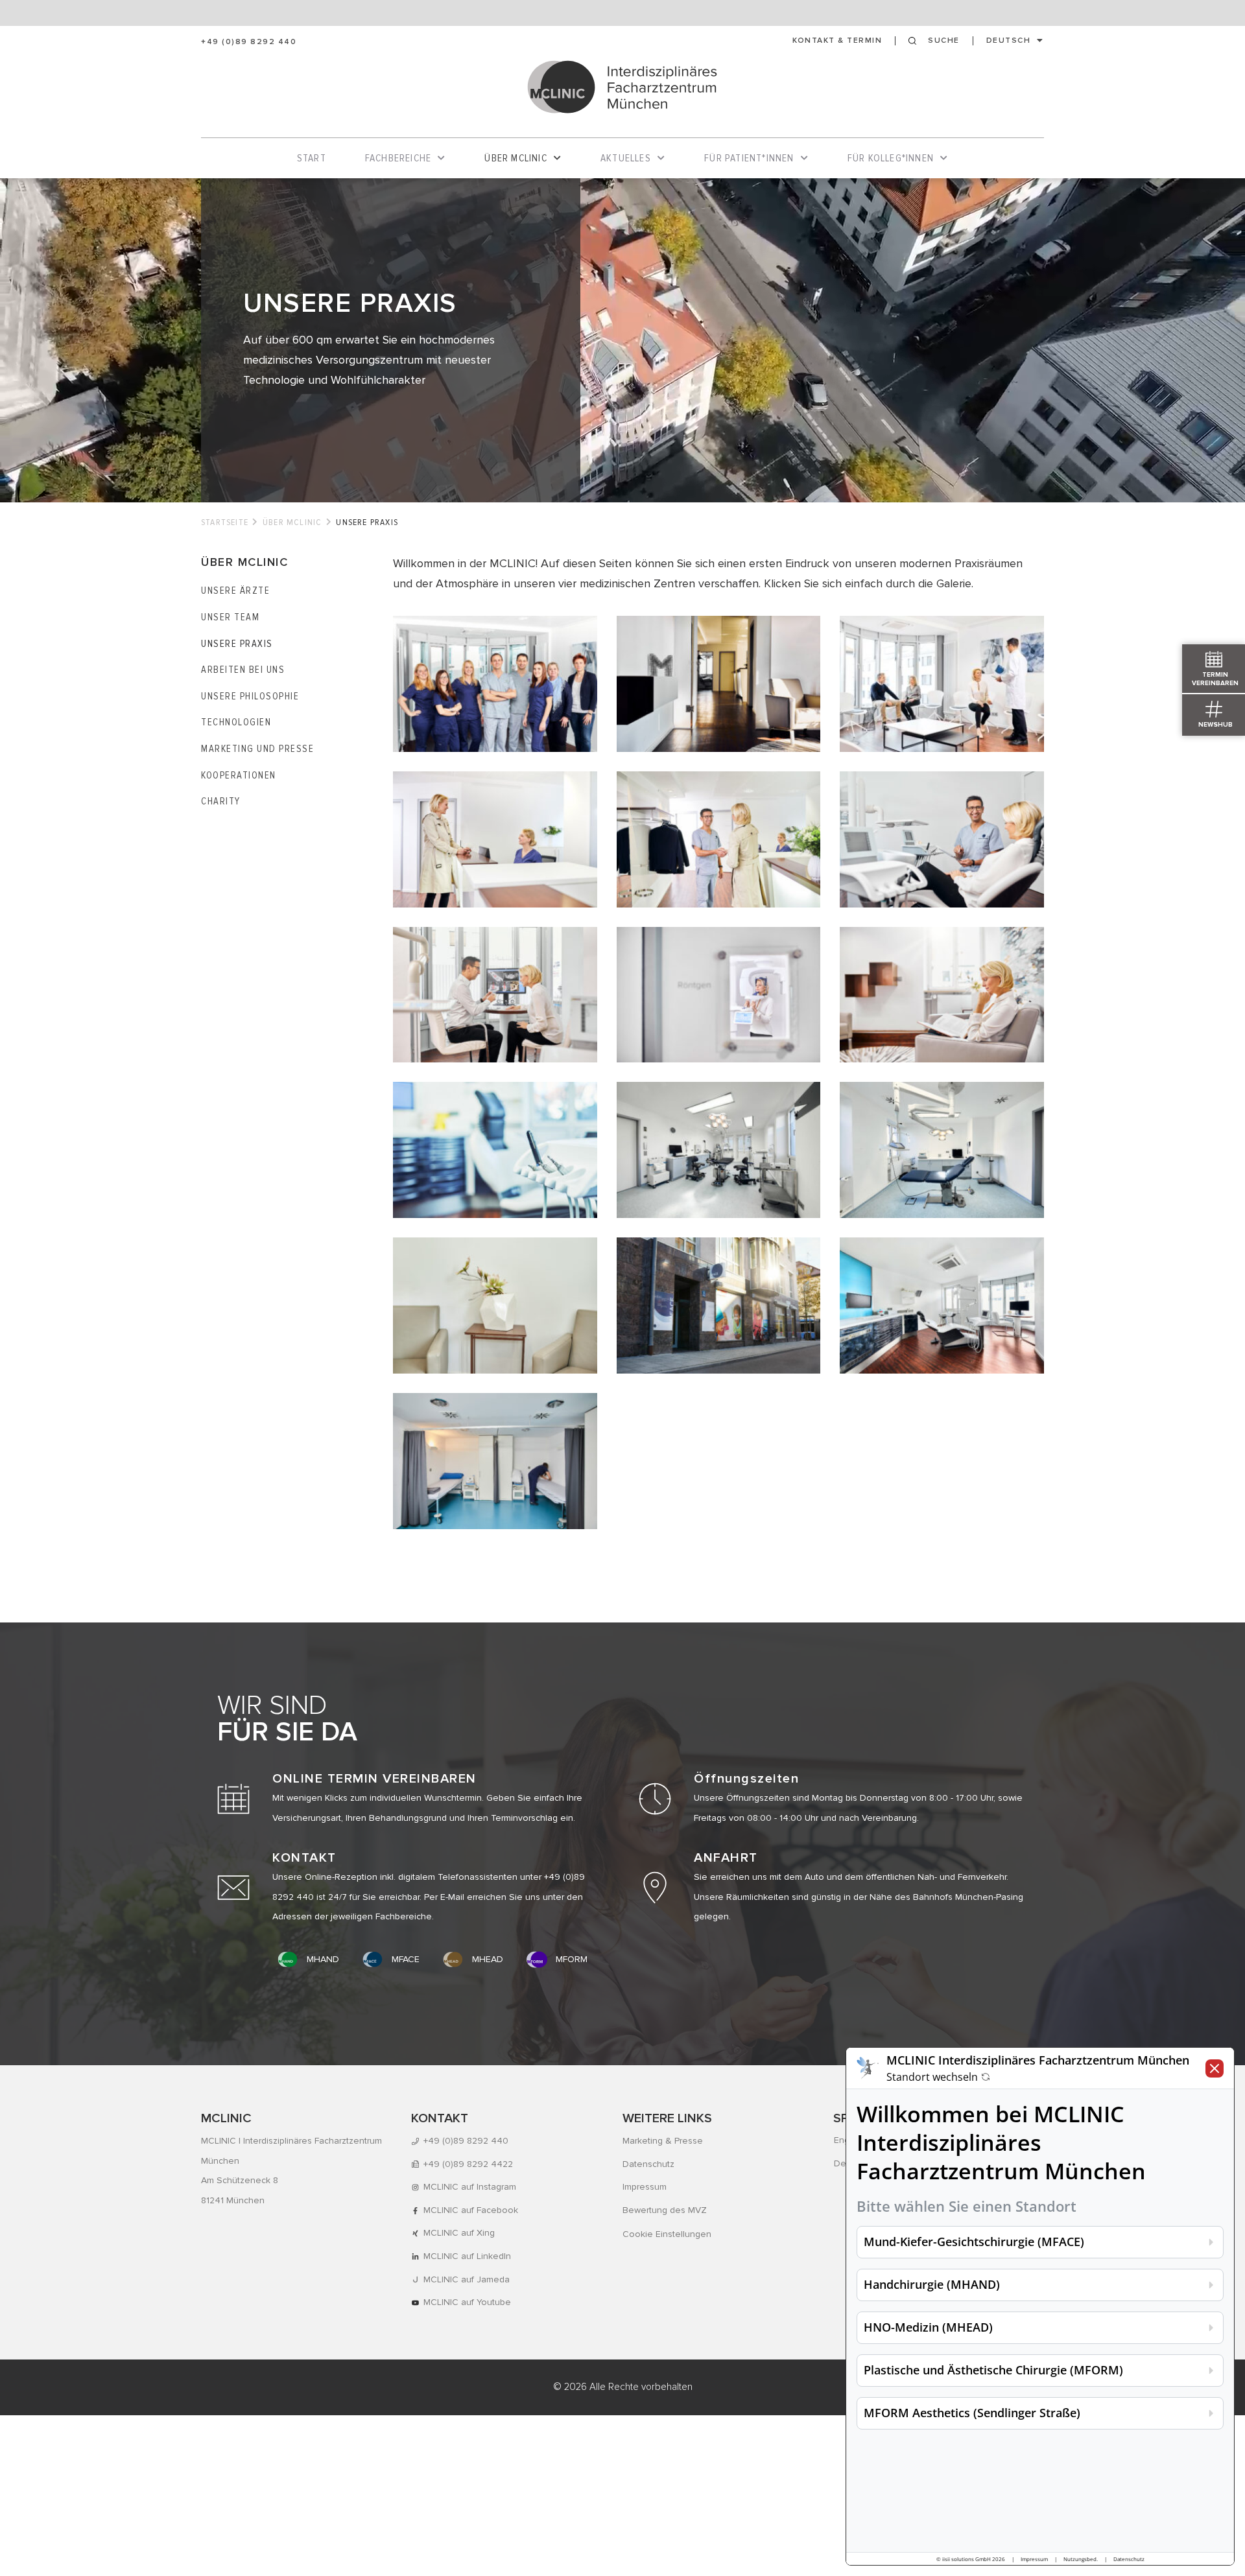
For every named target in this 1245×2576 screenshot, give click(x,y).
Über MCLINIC (292, 522)
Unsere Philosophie (250, 696)
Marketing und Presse (257, 749)
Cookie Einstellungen (667, 2234)
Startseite (225, 522)
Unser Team (230, 617)
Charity (221, 801)
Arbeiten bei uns (243, 670)
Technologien (236, 722)
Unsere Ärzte (235, 591)
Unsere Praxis (237, 644)
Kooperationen (239, 775)
